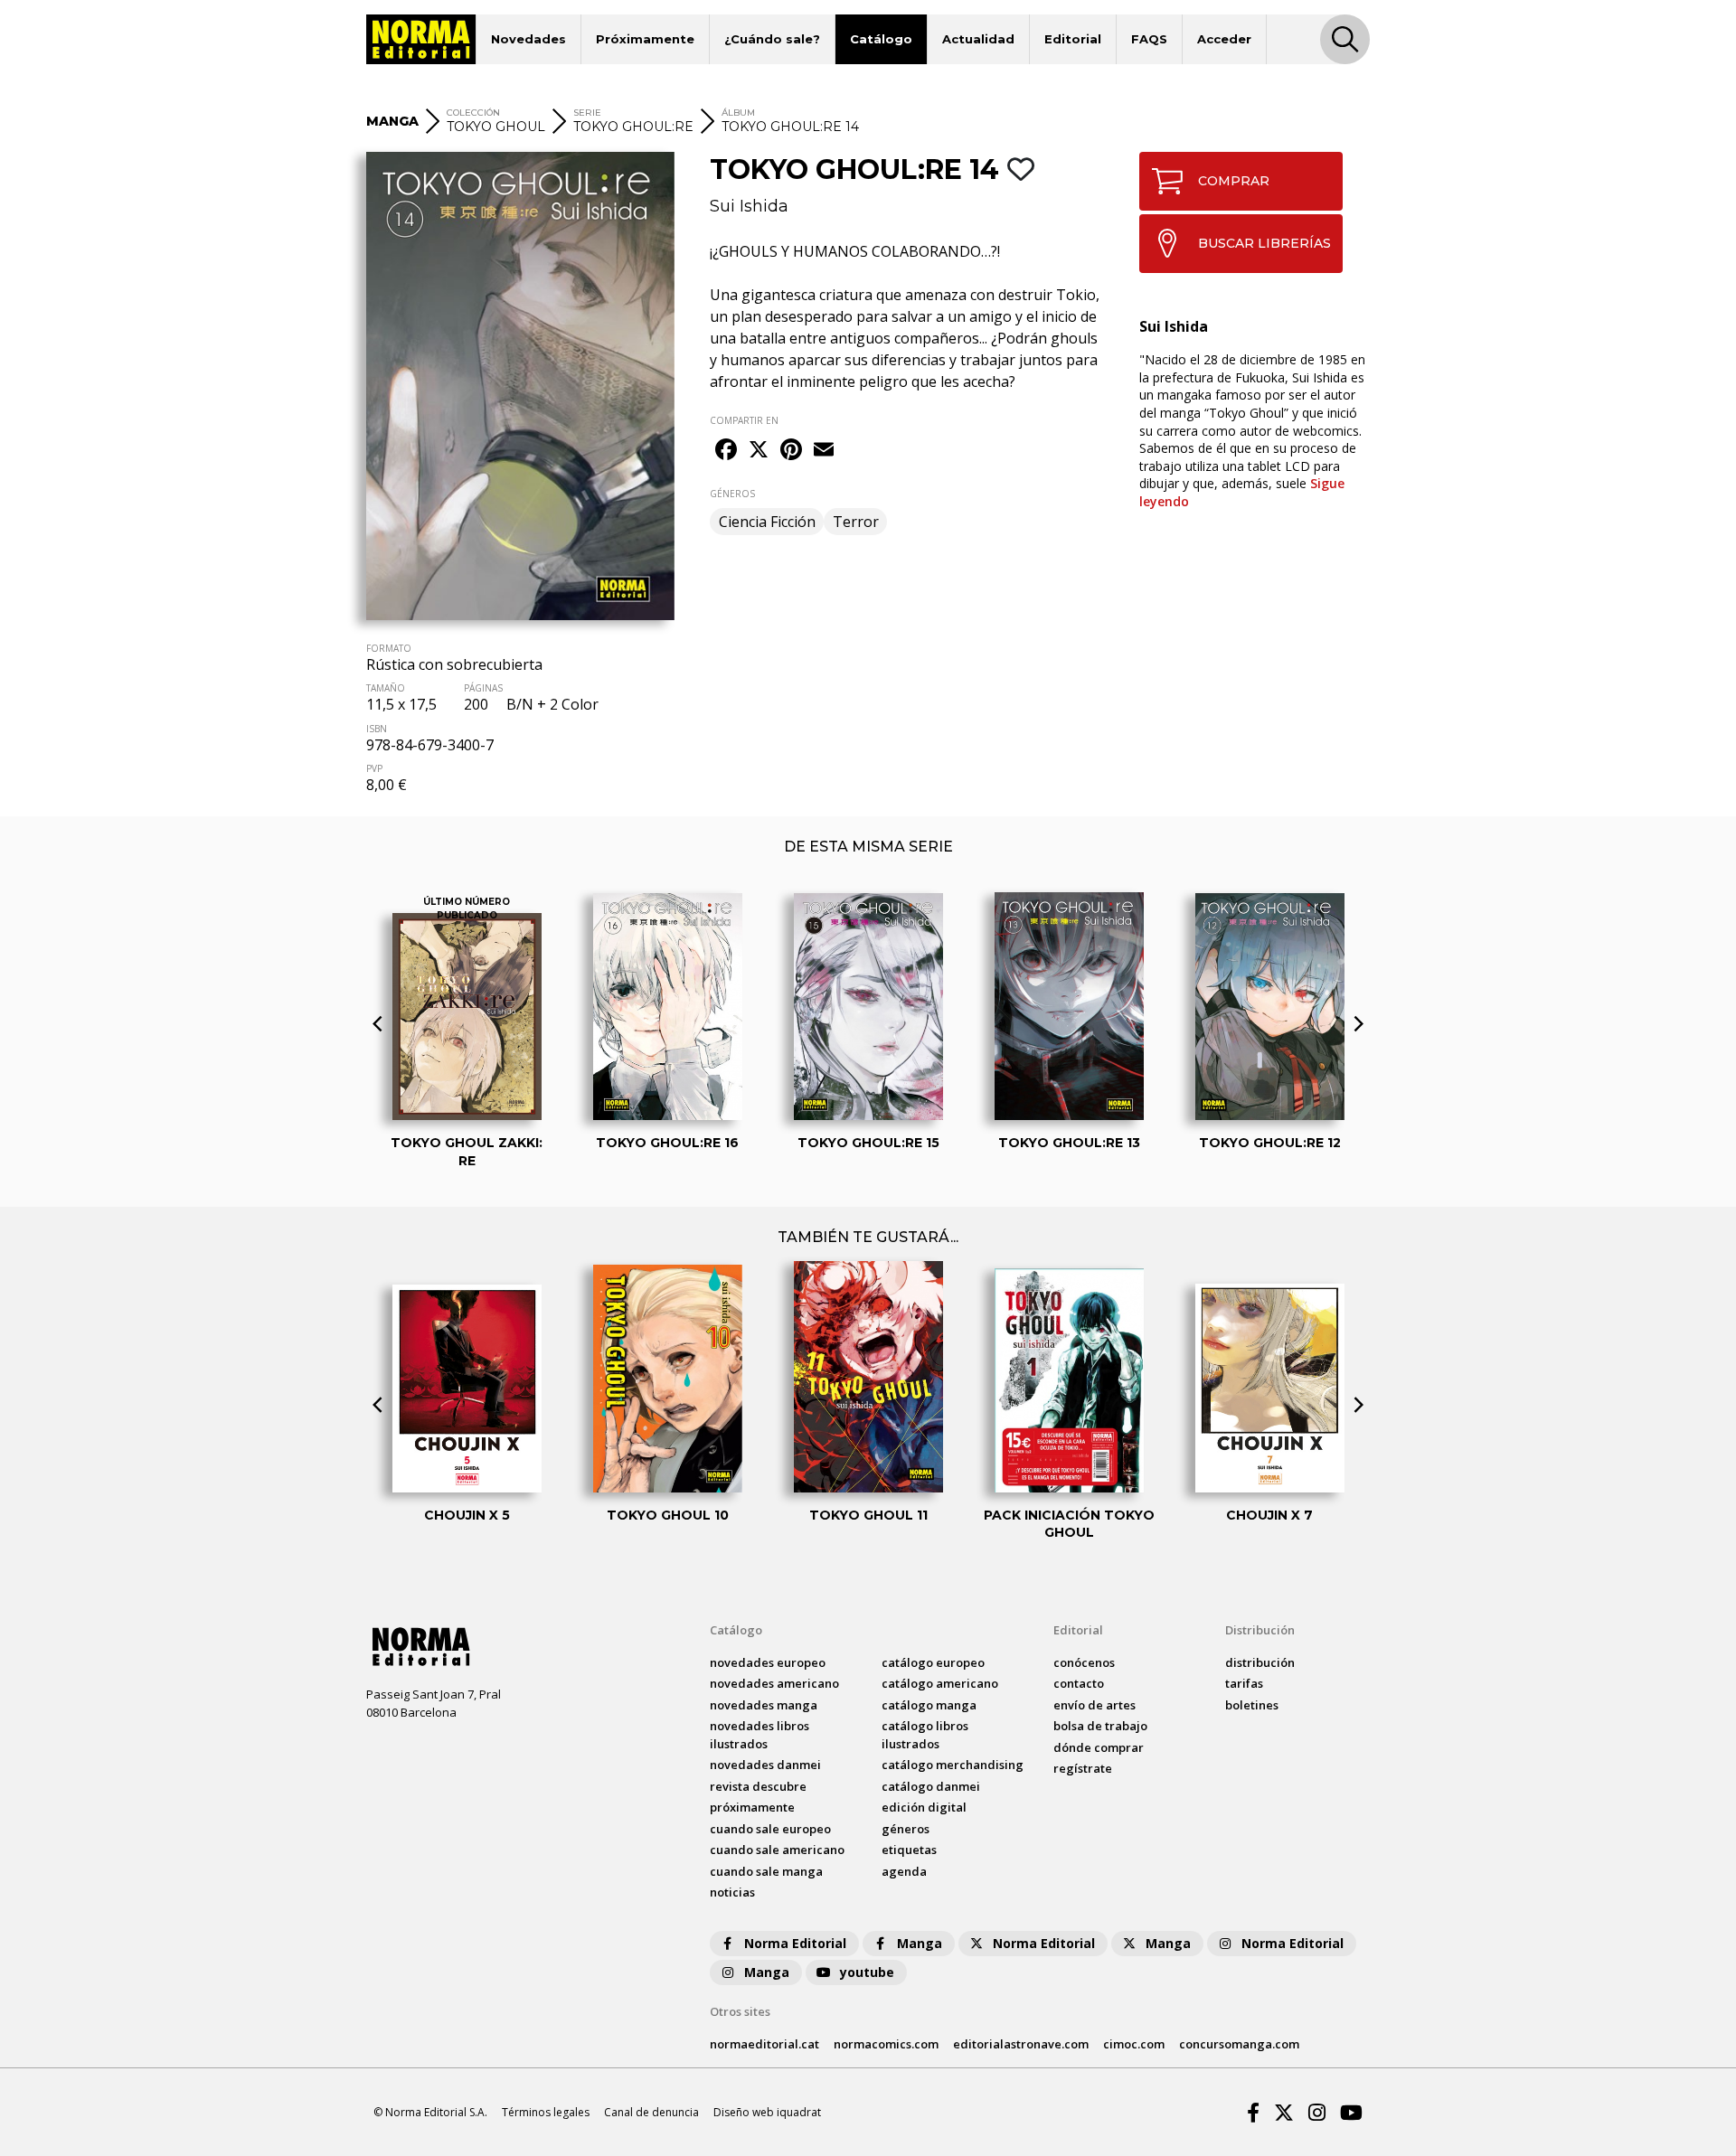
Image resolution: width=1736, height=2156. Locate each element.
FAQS (1149, 39)
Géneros (906, 1829)
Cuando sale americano (777, 1850)
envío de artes (1094, 1705)
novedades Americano (774, 1683)
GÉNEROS (732, 494)
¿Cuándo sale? (772, 39)
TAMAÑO (386, 688)
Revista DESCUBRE (758, 1786)
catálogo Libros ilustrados (925, 1735)
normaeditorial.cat (764, 2044)
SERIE (587, 113)
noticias (732, 1892)
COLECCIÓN (473, 113)
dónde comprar (1099, 1747)
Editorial (1073, 39)
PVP (374, 768)
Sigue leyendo (1242, 492)
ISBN (377, 729)
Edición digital (924, 1807)
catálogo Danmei (931, 1786)
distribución (1260, 1662)
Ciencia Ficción (767, 522)
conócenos (1084, 1662)
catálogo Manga (929, 1705)
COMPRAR (1234, 181)
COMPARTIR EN (744, 420)
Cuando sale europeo (770, 1829)
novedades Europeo (768, 1662)
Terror (856, 522)
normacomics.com (886, 2044)
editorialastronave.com (1021, 2044)
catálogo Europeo (933, 1662)
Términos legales (546, 2112)
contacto (1079, 1683)
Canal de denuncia (651, 2112)
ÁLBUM (738, 113)
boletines (1252, 1705)
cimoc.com (1134, 2044)
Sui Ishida (749, 206)
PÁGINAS (483, 688)
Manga (920, 1943)
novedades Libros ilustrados (759, 1735)
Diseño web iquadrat (767, 2112)
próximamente (752, 1807)
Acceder (1224, 39)
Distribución (1260, 1630)
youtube (867, 1972)
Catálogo (881, 39)
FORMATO (389, 648)
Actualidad (978, 39)
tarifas (1244, 1683)
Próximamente (645, 39)
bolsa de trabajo (1100, 1726)
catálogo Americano (940, 1683)
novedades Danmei (765, 1765)
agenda (904, 1871)
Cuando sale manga (766, 1871)
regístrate (1083, 1768)
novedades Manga (764, 1705)
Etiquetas (909, 1850)
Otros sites (740, 2011)
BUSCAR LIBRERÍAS (1264, 243)
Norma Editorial (795, 1943)
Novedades (528, 39)
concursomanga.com (1239, 2044)
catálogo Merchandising (953, 1765)
